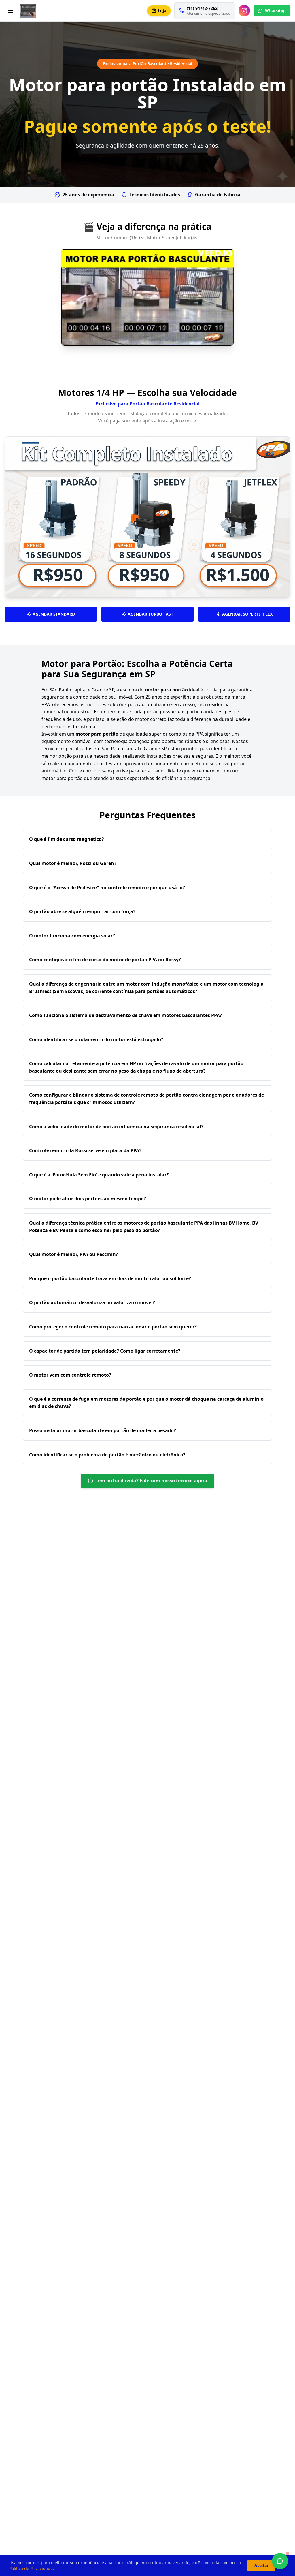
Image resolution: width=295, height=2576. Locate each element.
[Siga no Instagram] (244, 11)
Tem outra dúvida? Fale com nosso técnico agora (152, 1481)
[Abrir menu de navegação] (10, 11)
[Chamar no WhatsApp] (280, 2561)
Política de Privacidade (31, 2568)
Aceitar (261, 2565)
